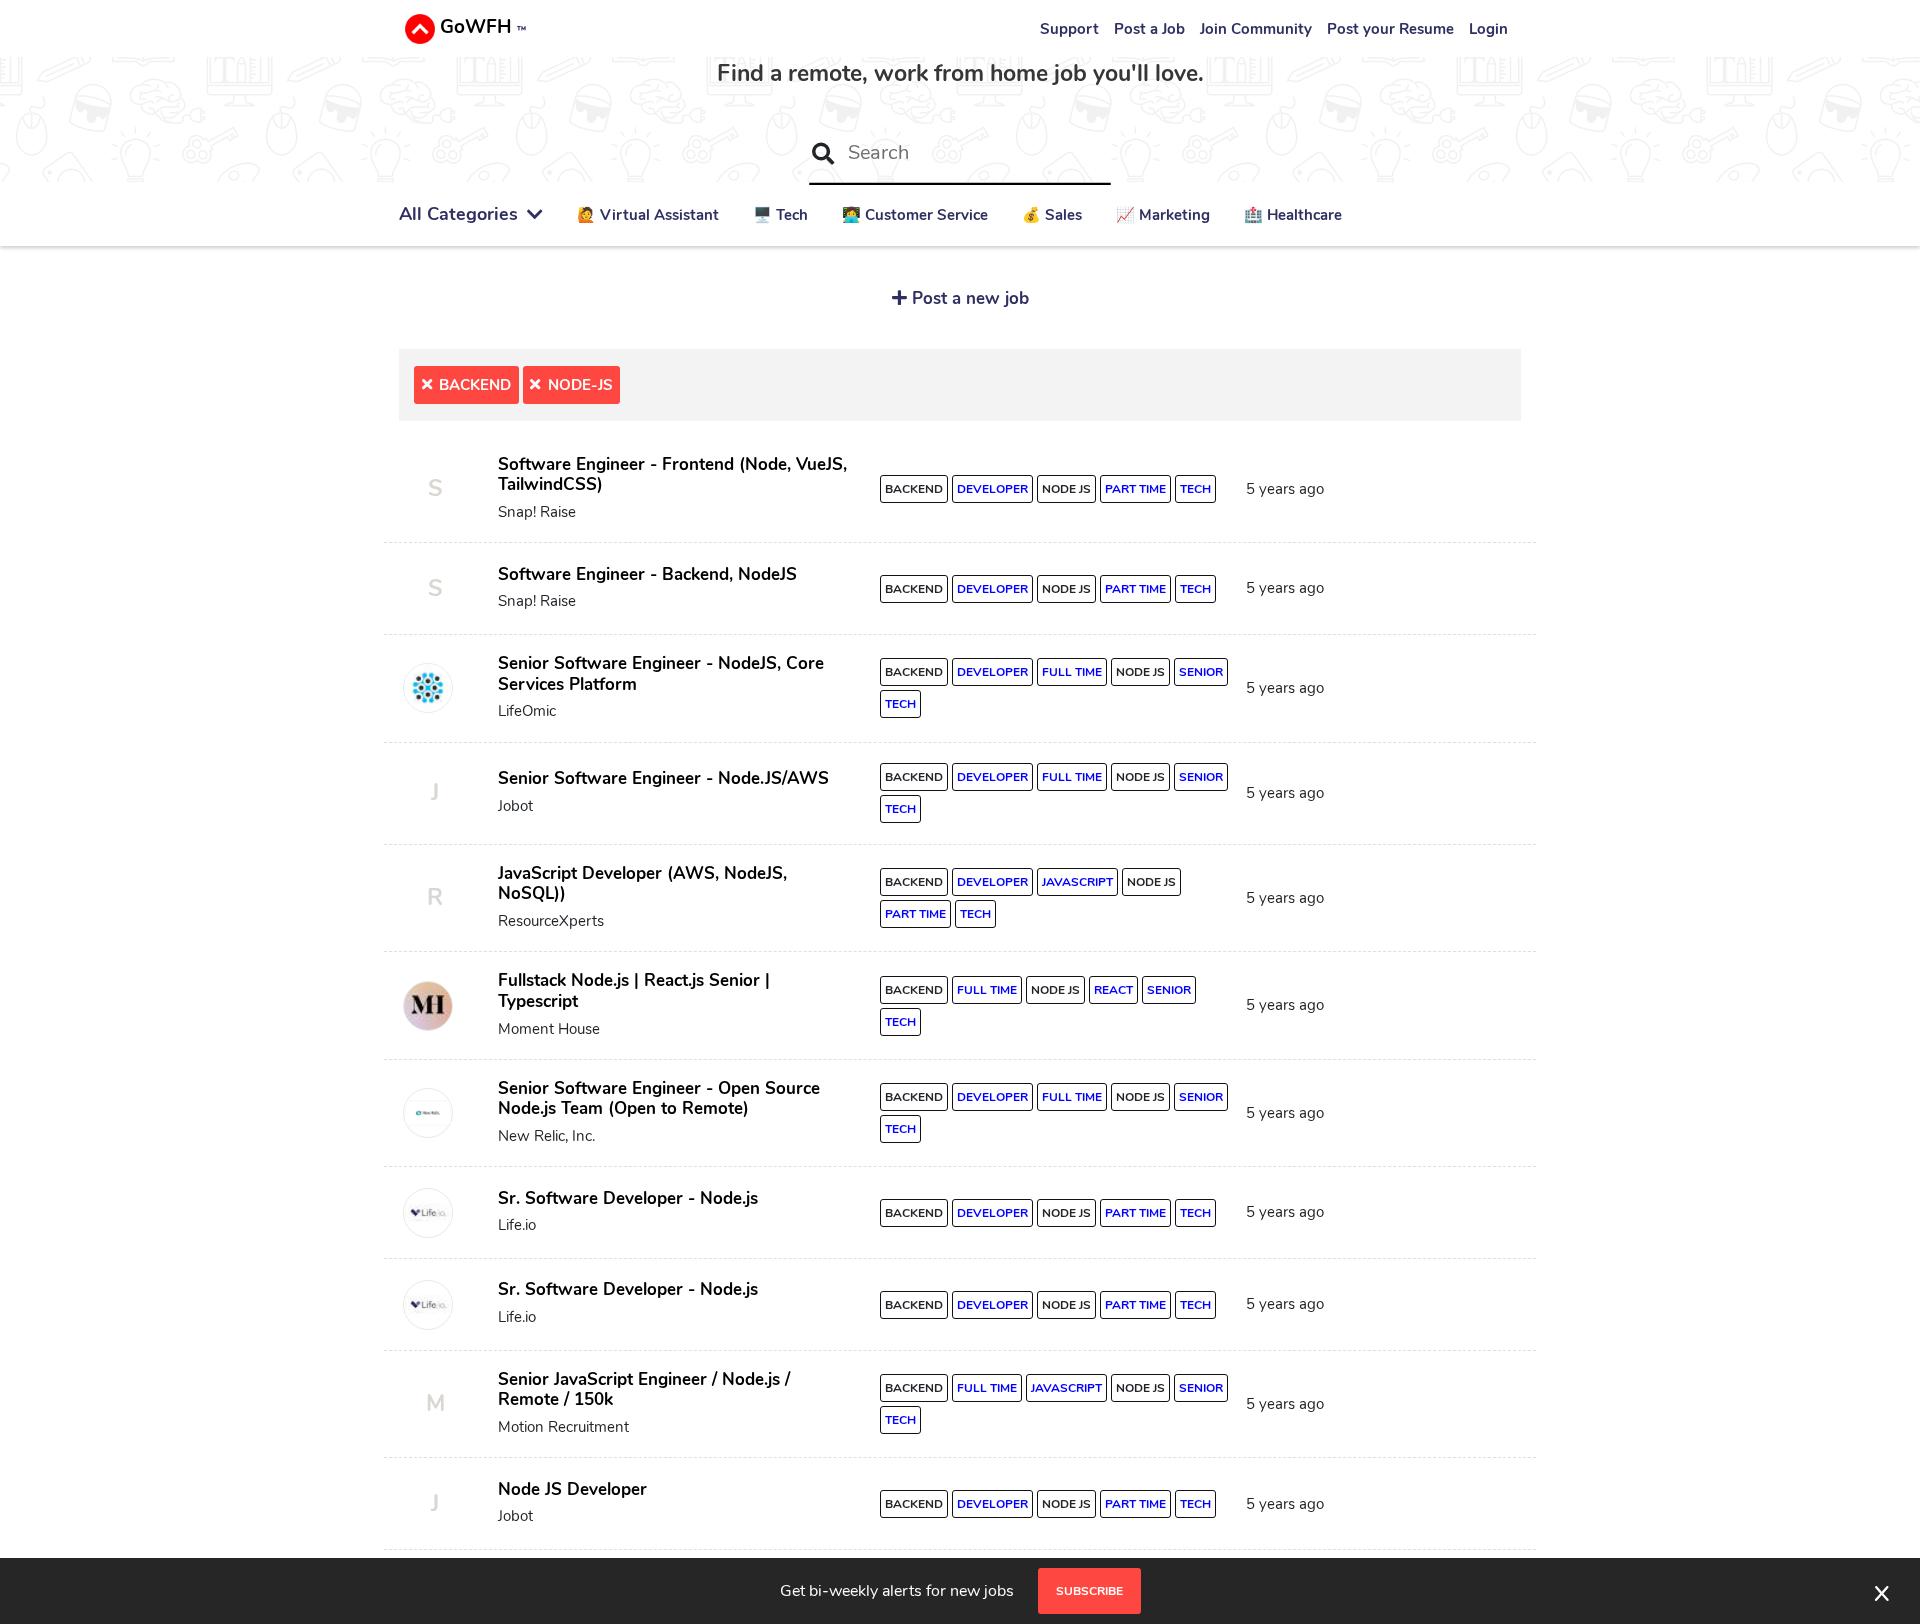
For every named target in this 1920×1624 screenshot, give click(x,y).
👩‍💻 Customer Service (915, 215)
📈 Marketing (1163, 215)
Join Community (1256, 29)
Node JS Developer (572, 1489)
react (1113, 990)
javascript (1077, 882)
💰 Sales (1052, 215)
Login (1488, 29)
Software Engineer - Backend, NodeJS (647, 574)
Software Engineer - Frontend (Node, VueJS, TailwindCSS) (672, 475)
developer (992, 489)
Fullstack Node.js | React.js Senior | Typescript (634, 991)
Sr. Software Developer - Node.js (628, 1198)
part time (1135, 489)
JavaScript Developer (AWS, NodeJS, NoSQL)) (642, 884)
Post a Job (1149, 29)
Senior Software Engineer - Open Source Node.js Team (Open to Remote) (659, 1099)
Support (1069, 29)
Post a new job (968, 298)
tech (1195, 489)
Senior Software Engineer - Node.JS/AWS (663, 778)
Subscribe (1089, 1591)
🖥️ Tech (780, 215)
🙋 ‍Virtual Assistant (648, 215)
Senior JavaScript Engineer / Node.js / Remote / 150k (644, 1390)
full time (1072, 672)
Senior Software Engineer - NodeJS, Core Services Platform (661, 674)
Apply (1437, 494)
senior (1201, 672)
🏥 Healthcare (1293, 215)
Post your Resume (1390, 29)
